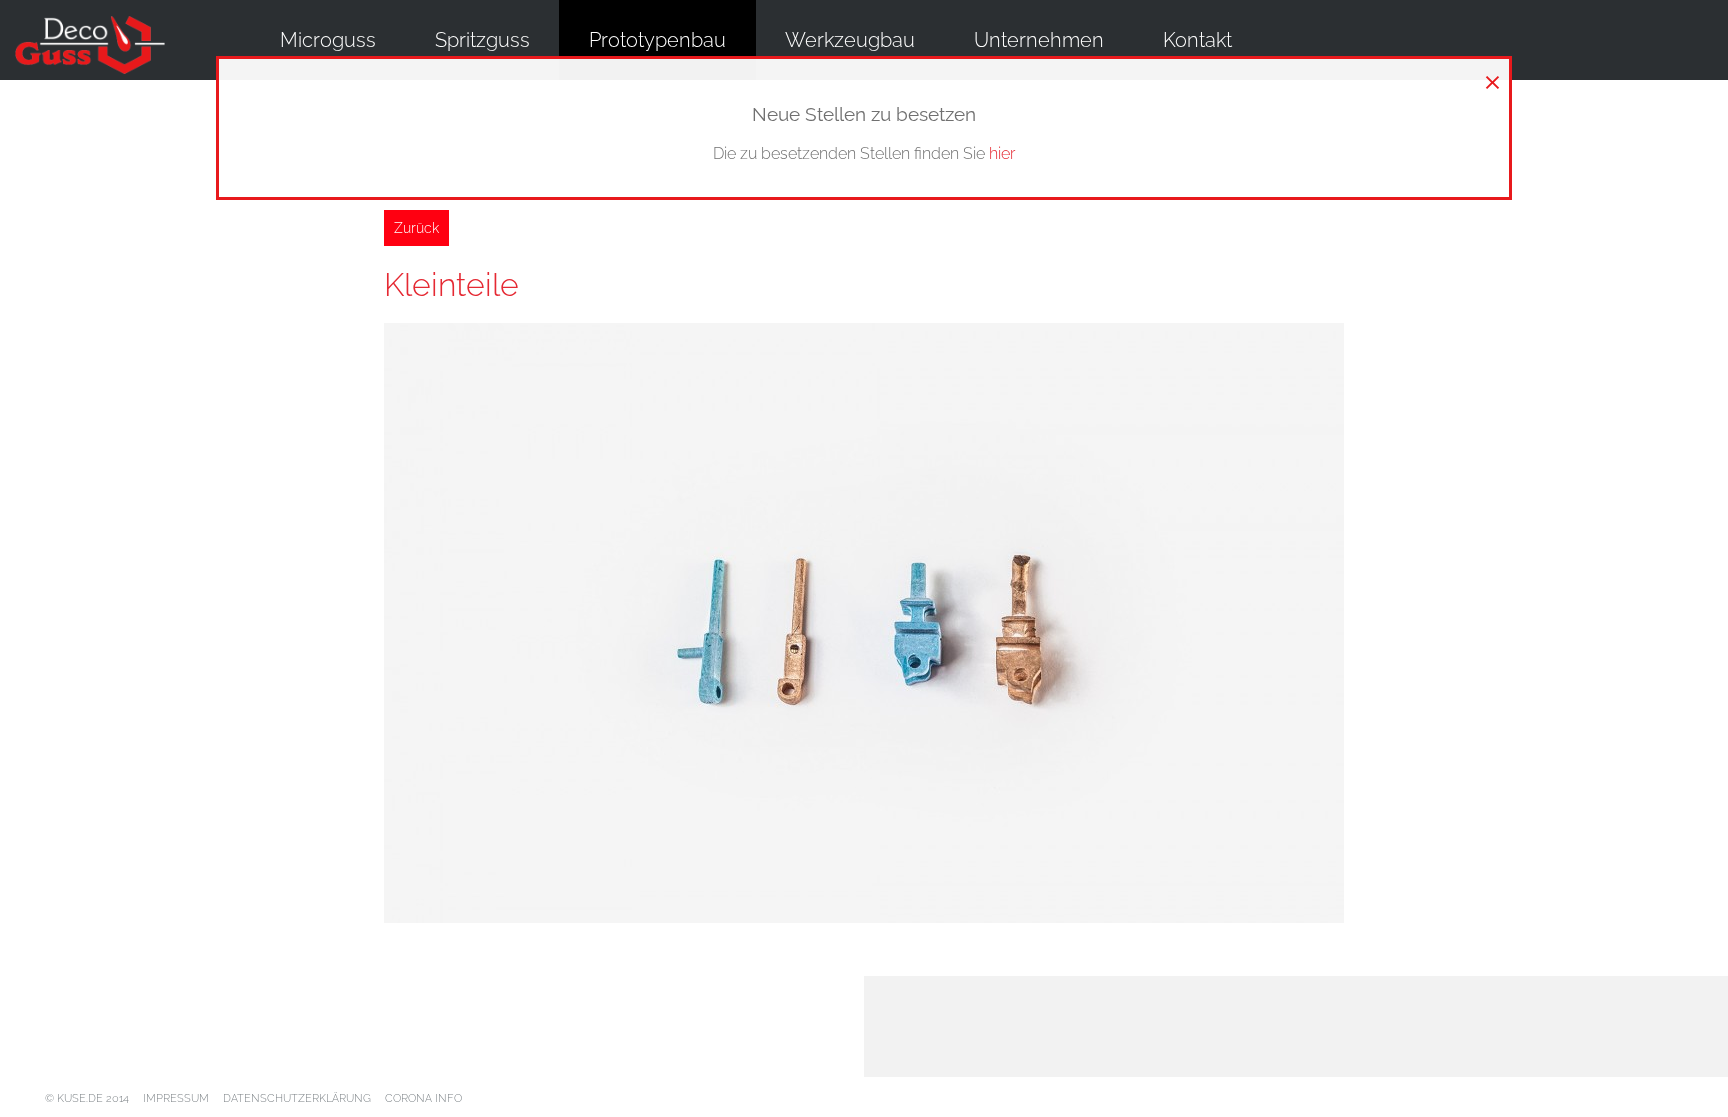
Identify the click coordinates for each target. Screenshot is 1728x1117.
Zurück (416, 228)
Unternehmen (1039, 40)
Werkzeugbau (850, 40)
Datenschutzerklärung (297, 1098)
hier (1002, 153)
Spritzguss (482, 40)
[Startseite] (105, 46)
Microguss (328, 40)
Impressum (176, 1098)
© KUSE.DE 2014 (87, 1098)
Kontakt (1197, 40)
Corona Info (423, 1098)
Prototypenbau (657, 40)
